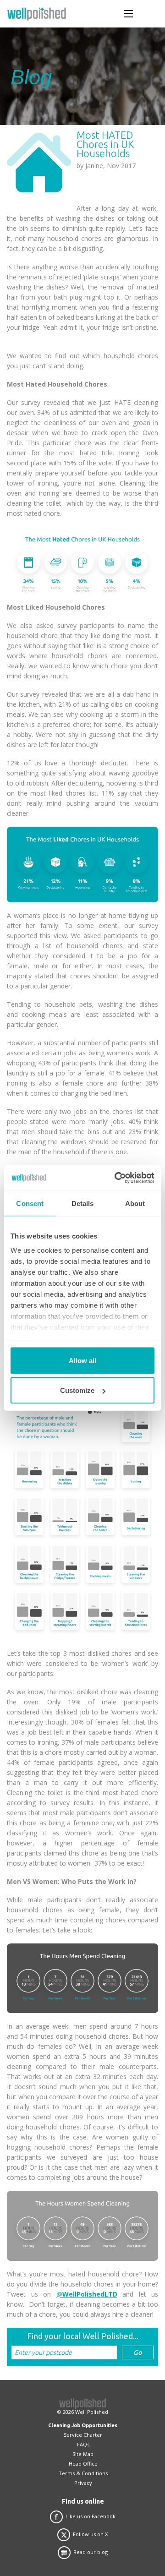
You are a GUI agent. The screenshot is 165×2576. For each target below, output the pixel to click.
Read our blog (91, 2552)
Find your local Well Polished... (83, 2336)
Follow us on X (90, 2534)
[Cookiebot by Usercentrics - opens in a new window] (116, 1178)
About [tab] (135, 1203)
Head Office (83, 2464)
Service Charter (83, 2435)
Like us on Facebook (91, 2516)
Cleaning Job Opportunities (83, 2425)
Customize (77, 1390)
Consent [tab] (30, 1203)
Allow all (82, 1360)
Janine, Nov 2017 (110, 166)
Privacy (83, 2483)
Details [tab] (83, 1203)
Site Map (83, 2454)
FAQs (83, 2444)
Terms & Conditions (83, 2473)
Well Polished (92, 2412)
